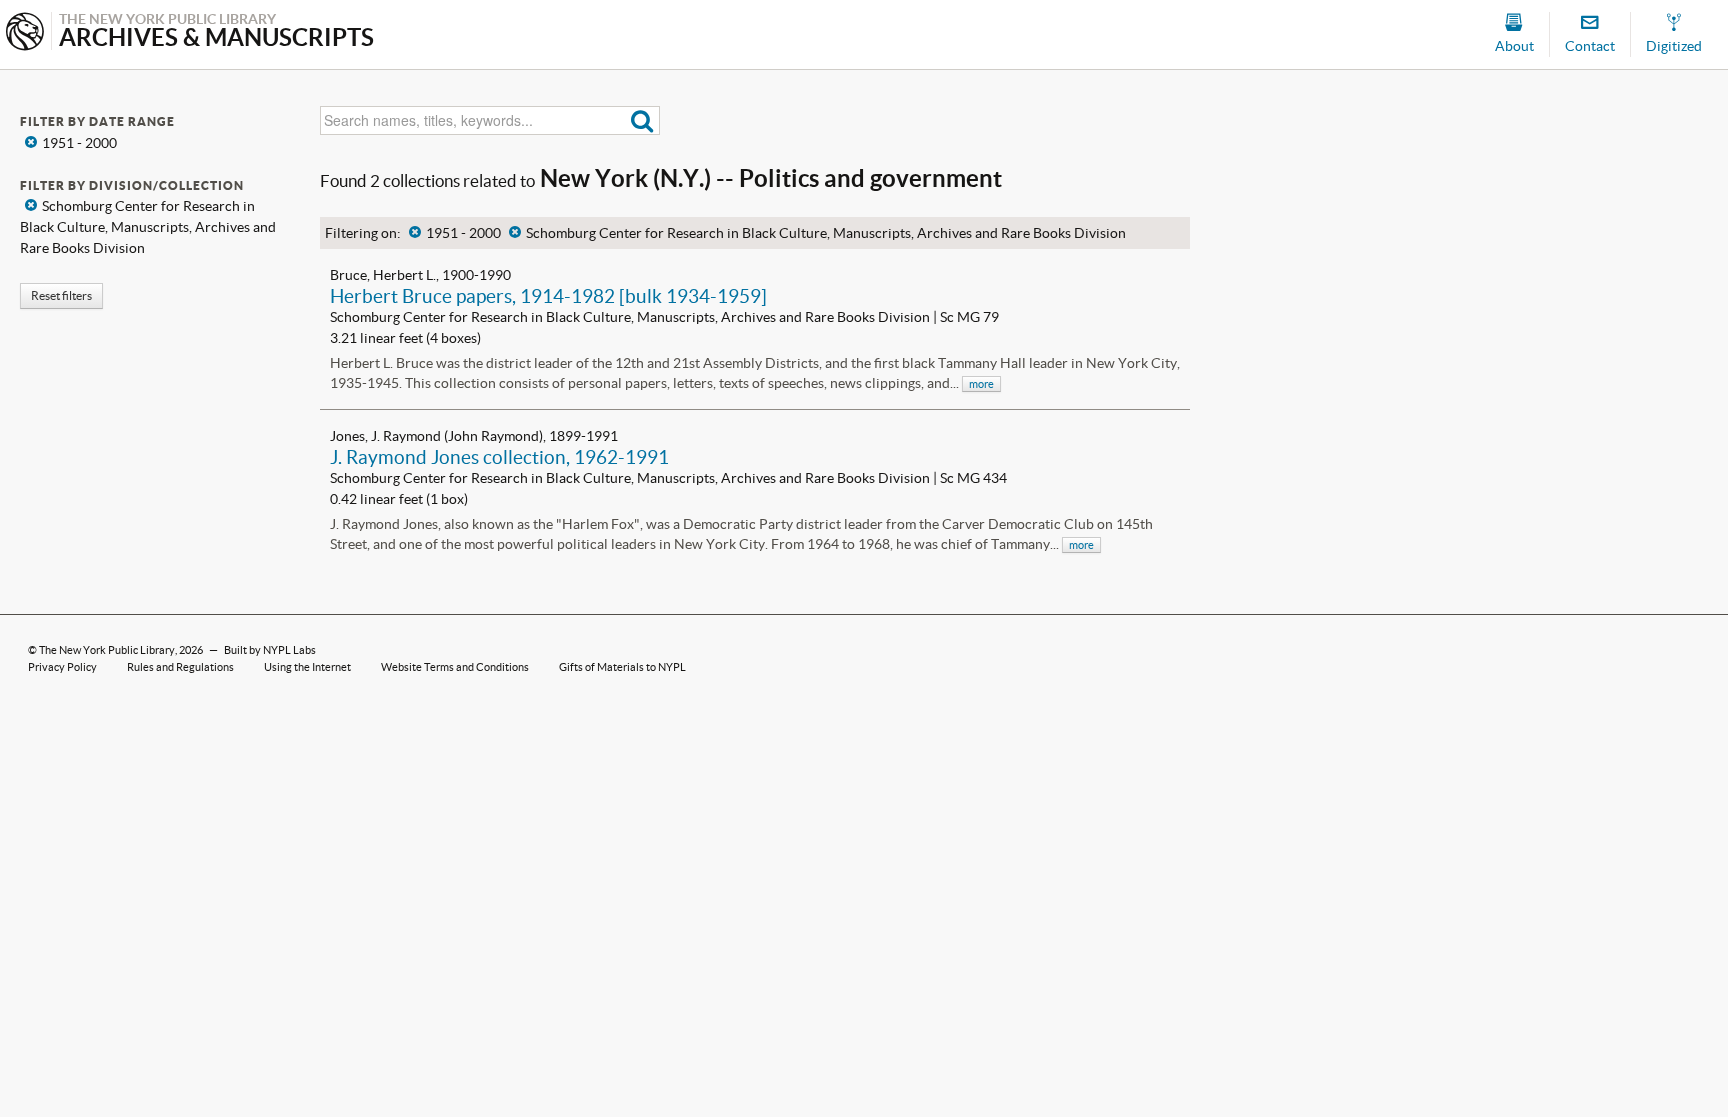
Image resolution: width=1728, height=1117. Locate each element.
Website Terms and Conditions (455, 667)
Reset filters (61, 295)
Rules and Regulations (180, 667)
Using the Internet (307, 667)
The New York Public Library (107, 650)
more (981, 384)
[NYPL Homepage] (25, 33)
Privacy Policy (62, 667)
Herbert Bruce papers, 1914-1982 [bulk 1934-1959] (548, 296)
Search (642, 120)
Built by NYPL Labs (270, 650)
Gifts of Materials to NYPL (622, 667)
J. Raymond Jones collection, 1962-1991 (499, 457)
